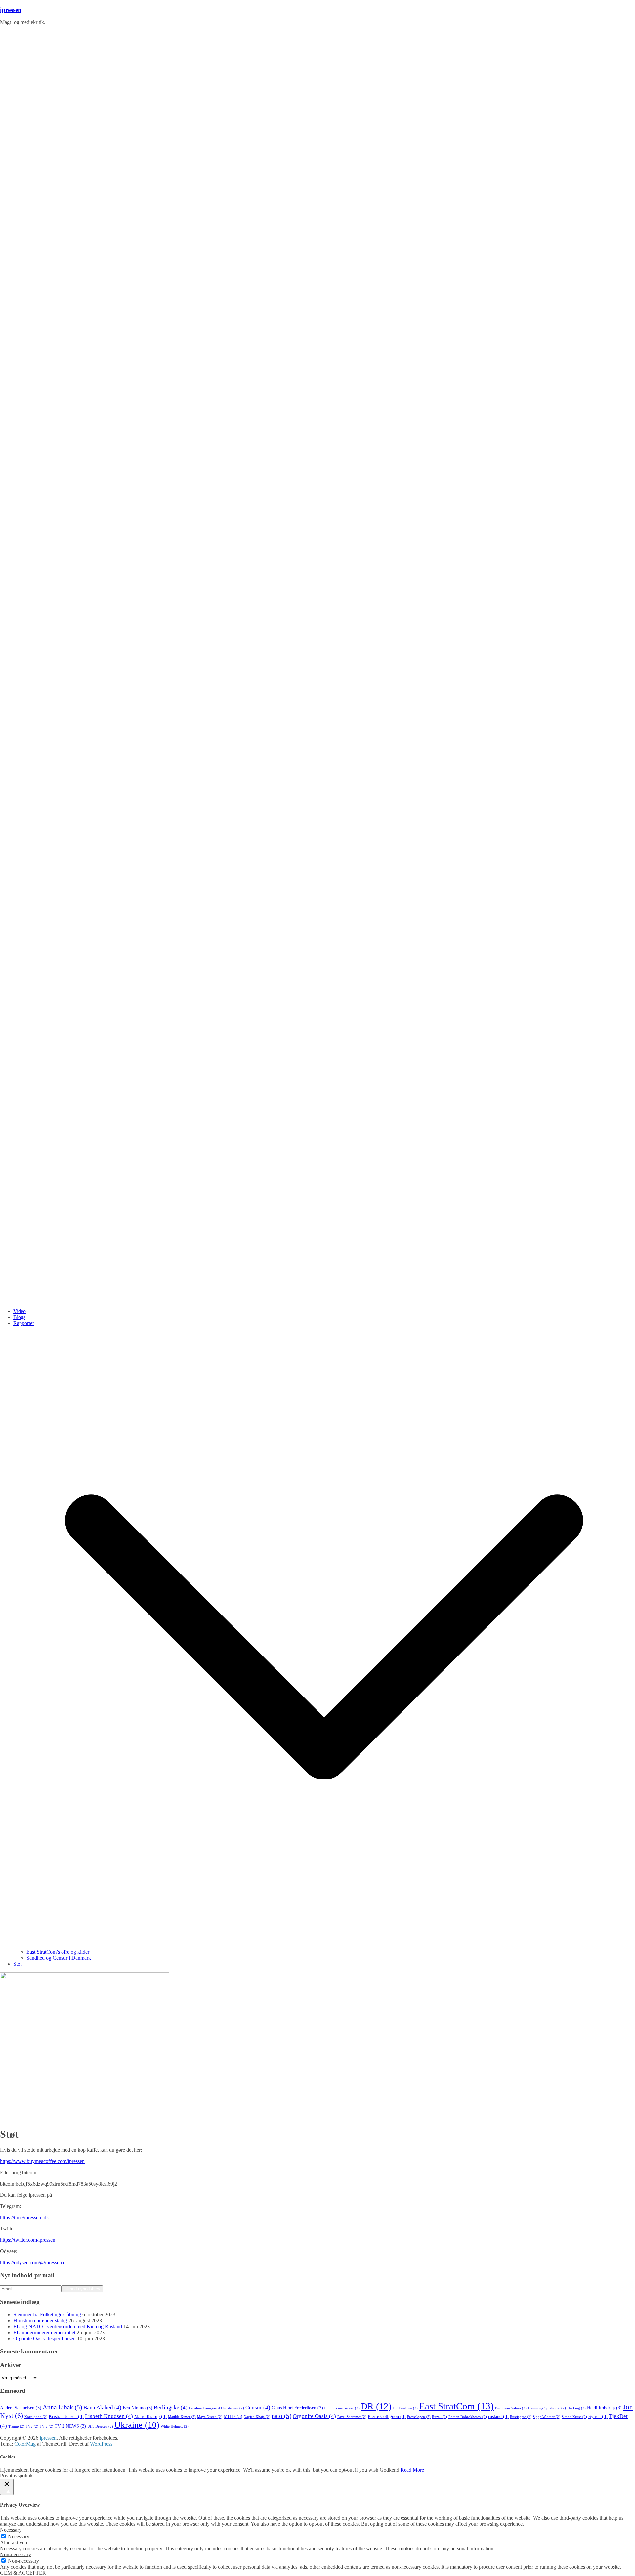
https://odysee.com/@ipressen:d (33, 2262)
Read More (412, 2470)
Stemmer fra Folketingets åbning (47, 2315)
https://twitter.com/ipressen (28, 2240)
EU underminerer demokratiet (44, 2332)
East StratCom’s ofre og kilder (58, 1952)
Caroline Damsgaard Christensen (216, 2408)
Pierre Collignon (387, 2416)
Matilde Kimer (182, 2417)
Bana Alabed (102, 2408)
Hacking (576, 2408)
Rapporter (24, 1323)
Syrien (598, 2416)
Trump (16, 2426)
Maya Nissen (210, 2417)
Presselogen (419, 2417)
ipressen (11, 10)
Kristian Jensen (66, 2416)
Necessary (19, 2536)
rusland (498, 2416)
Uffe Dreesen (100, 2426)
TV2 (32, 2426)
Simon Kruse (574, 2417)
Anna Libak (62, 2407)
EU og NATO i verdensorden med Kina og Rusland (68, 2327)
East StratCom (456, 2406)
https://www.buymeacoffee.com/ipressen (42, 2161)
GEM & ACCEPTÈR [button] (23, 2573)
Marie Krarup (150, 2416)
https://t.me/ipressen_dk (24, 2217)
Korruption (36, 2417)
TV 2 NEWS (70, 2426)
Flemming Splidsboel (547, 2408)
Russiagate (521, 2417)
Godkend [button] (389, 2470)
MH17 (233, 2416)
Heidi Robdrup (604, 2408)
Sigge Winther (547, 2417)
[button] (324, 1946)
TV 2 (46, 2426)
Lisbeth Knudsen (109, 2416)
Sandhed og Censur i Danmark (59, 1958)
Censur (258, 2408)
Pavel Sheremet (352, 2417)
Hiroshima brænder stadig (40, 2321)
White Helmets (175, 2426)
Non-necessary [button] (16, 2554)
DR (376, 2406)
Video (20, 1311)
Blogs (19, 1317)
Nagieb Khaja (257, 2417)
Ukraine (137, 2425)
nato (281, 2416)
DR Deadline (405, 2408)
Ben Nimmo (138, 2408)
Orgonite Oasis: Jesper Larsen (44, 2338)
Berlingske (171, 2408)
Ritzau (440, 2417)
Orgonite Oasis (314, 2416)
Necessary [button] (11, 2530)
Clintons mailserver (342, 2408)
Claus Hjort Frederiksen (297, 2408)
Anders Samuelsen (21, 2408)
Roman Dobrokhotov (468, 2417)
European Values (511, 2408)
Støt (17, 1964)
